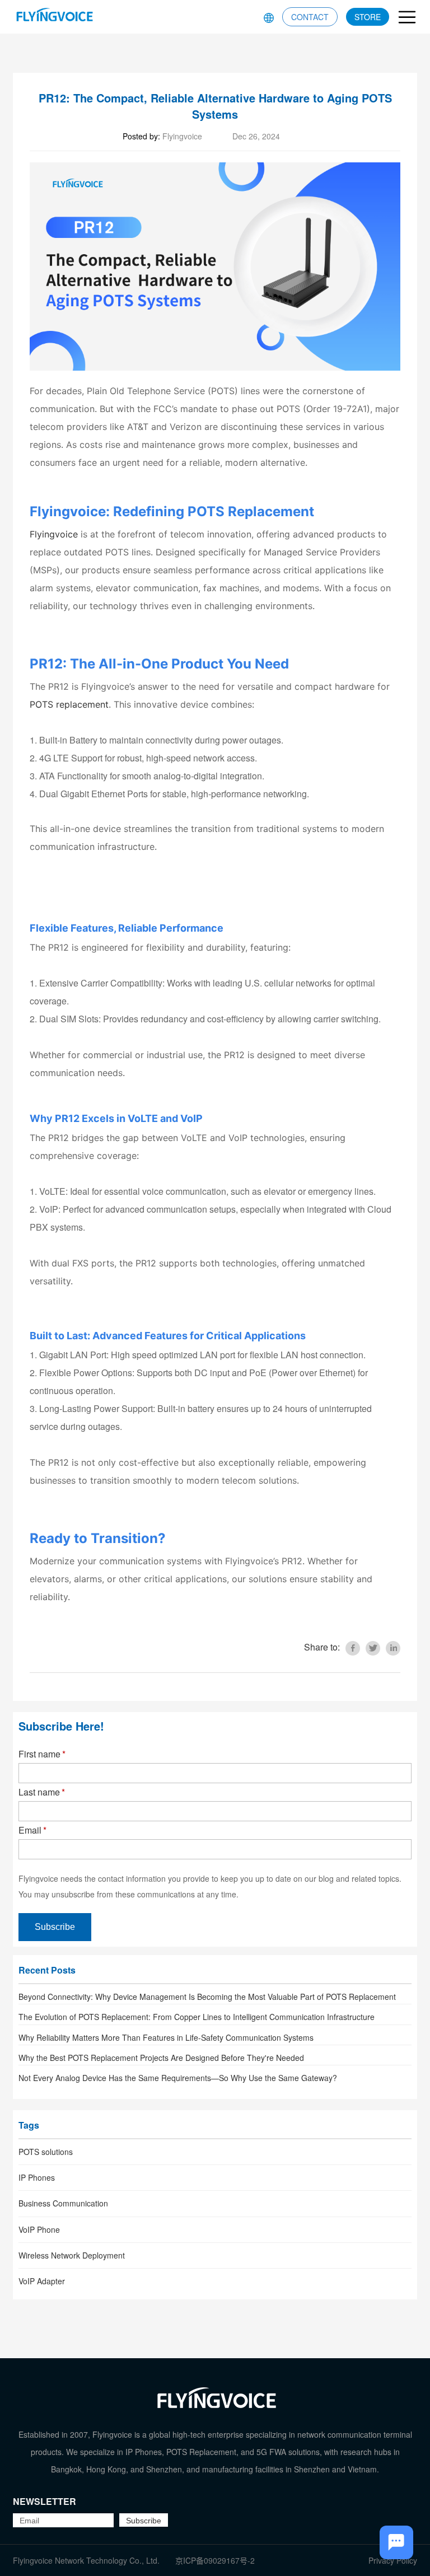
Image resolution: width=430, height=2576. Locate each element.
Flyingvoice (54, 534)
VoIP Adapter (42, 2281)
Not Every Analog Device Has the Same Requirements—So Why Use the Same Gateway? (178, 2078)
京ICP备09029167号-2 (215, 2560)
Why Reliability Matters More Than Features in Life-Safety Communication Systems (166, 2037)
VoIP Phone (39, 2229)
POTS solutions (46, 2152)
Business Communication (63, 2203)
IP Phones (37, 2177)
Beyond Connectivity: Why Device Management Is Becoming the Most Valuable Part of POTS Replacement (207, 1997)
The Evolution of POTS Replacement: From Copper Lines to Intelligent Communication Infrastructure (197, 2017)
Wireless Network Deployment (72, 2255)
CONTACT (310, 17)
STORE (368, 17)
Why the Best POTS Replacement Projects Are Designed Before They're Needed (161, 2058)
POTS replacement (69, 704)
